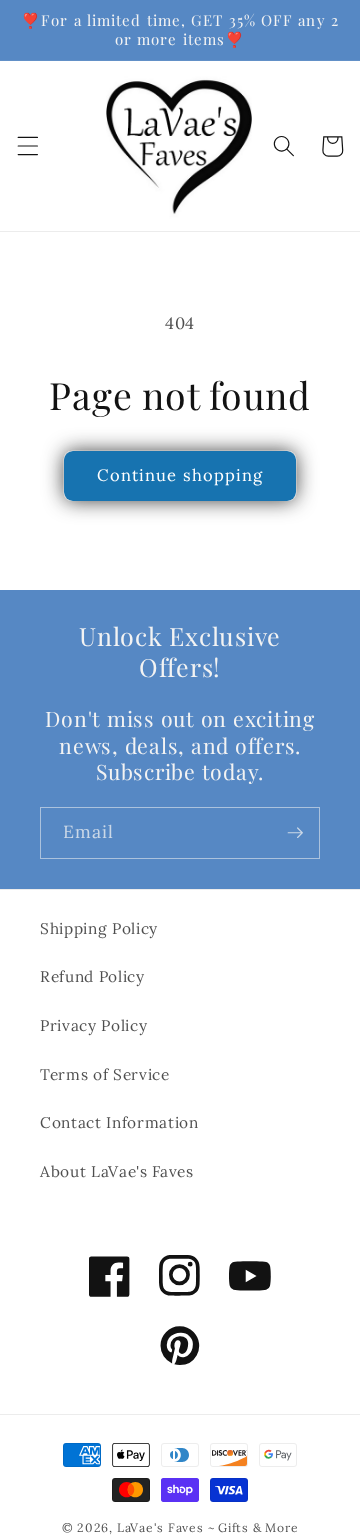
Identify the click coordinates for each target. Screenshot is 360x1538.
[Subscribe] (295, 833)
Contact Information (119, 1122)
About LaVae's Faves (117, 1171)
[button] (27, 146)
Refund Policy (92, 976)
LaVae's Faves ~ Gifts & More (208, 1527)
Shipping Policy (99, 928)
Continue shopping (180, 475)
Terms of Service (105, 1074)
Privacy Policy (93, 1025)
